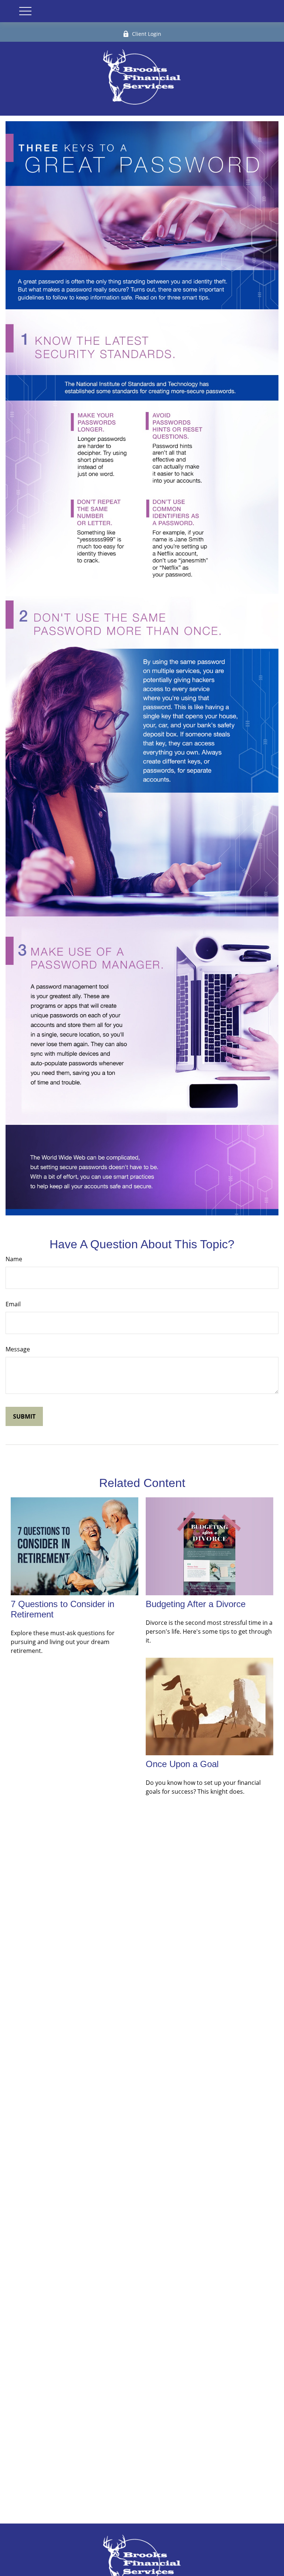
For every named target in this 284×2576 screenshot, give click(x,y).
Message (18, 1349)
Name (14, 1259)
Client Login (147, 34)
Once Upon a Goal (182, 1764)
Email (13, 1304)
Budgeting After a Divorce (196, 1604)
